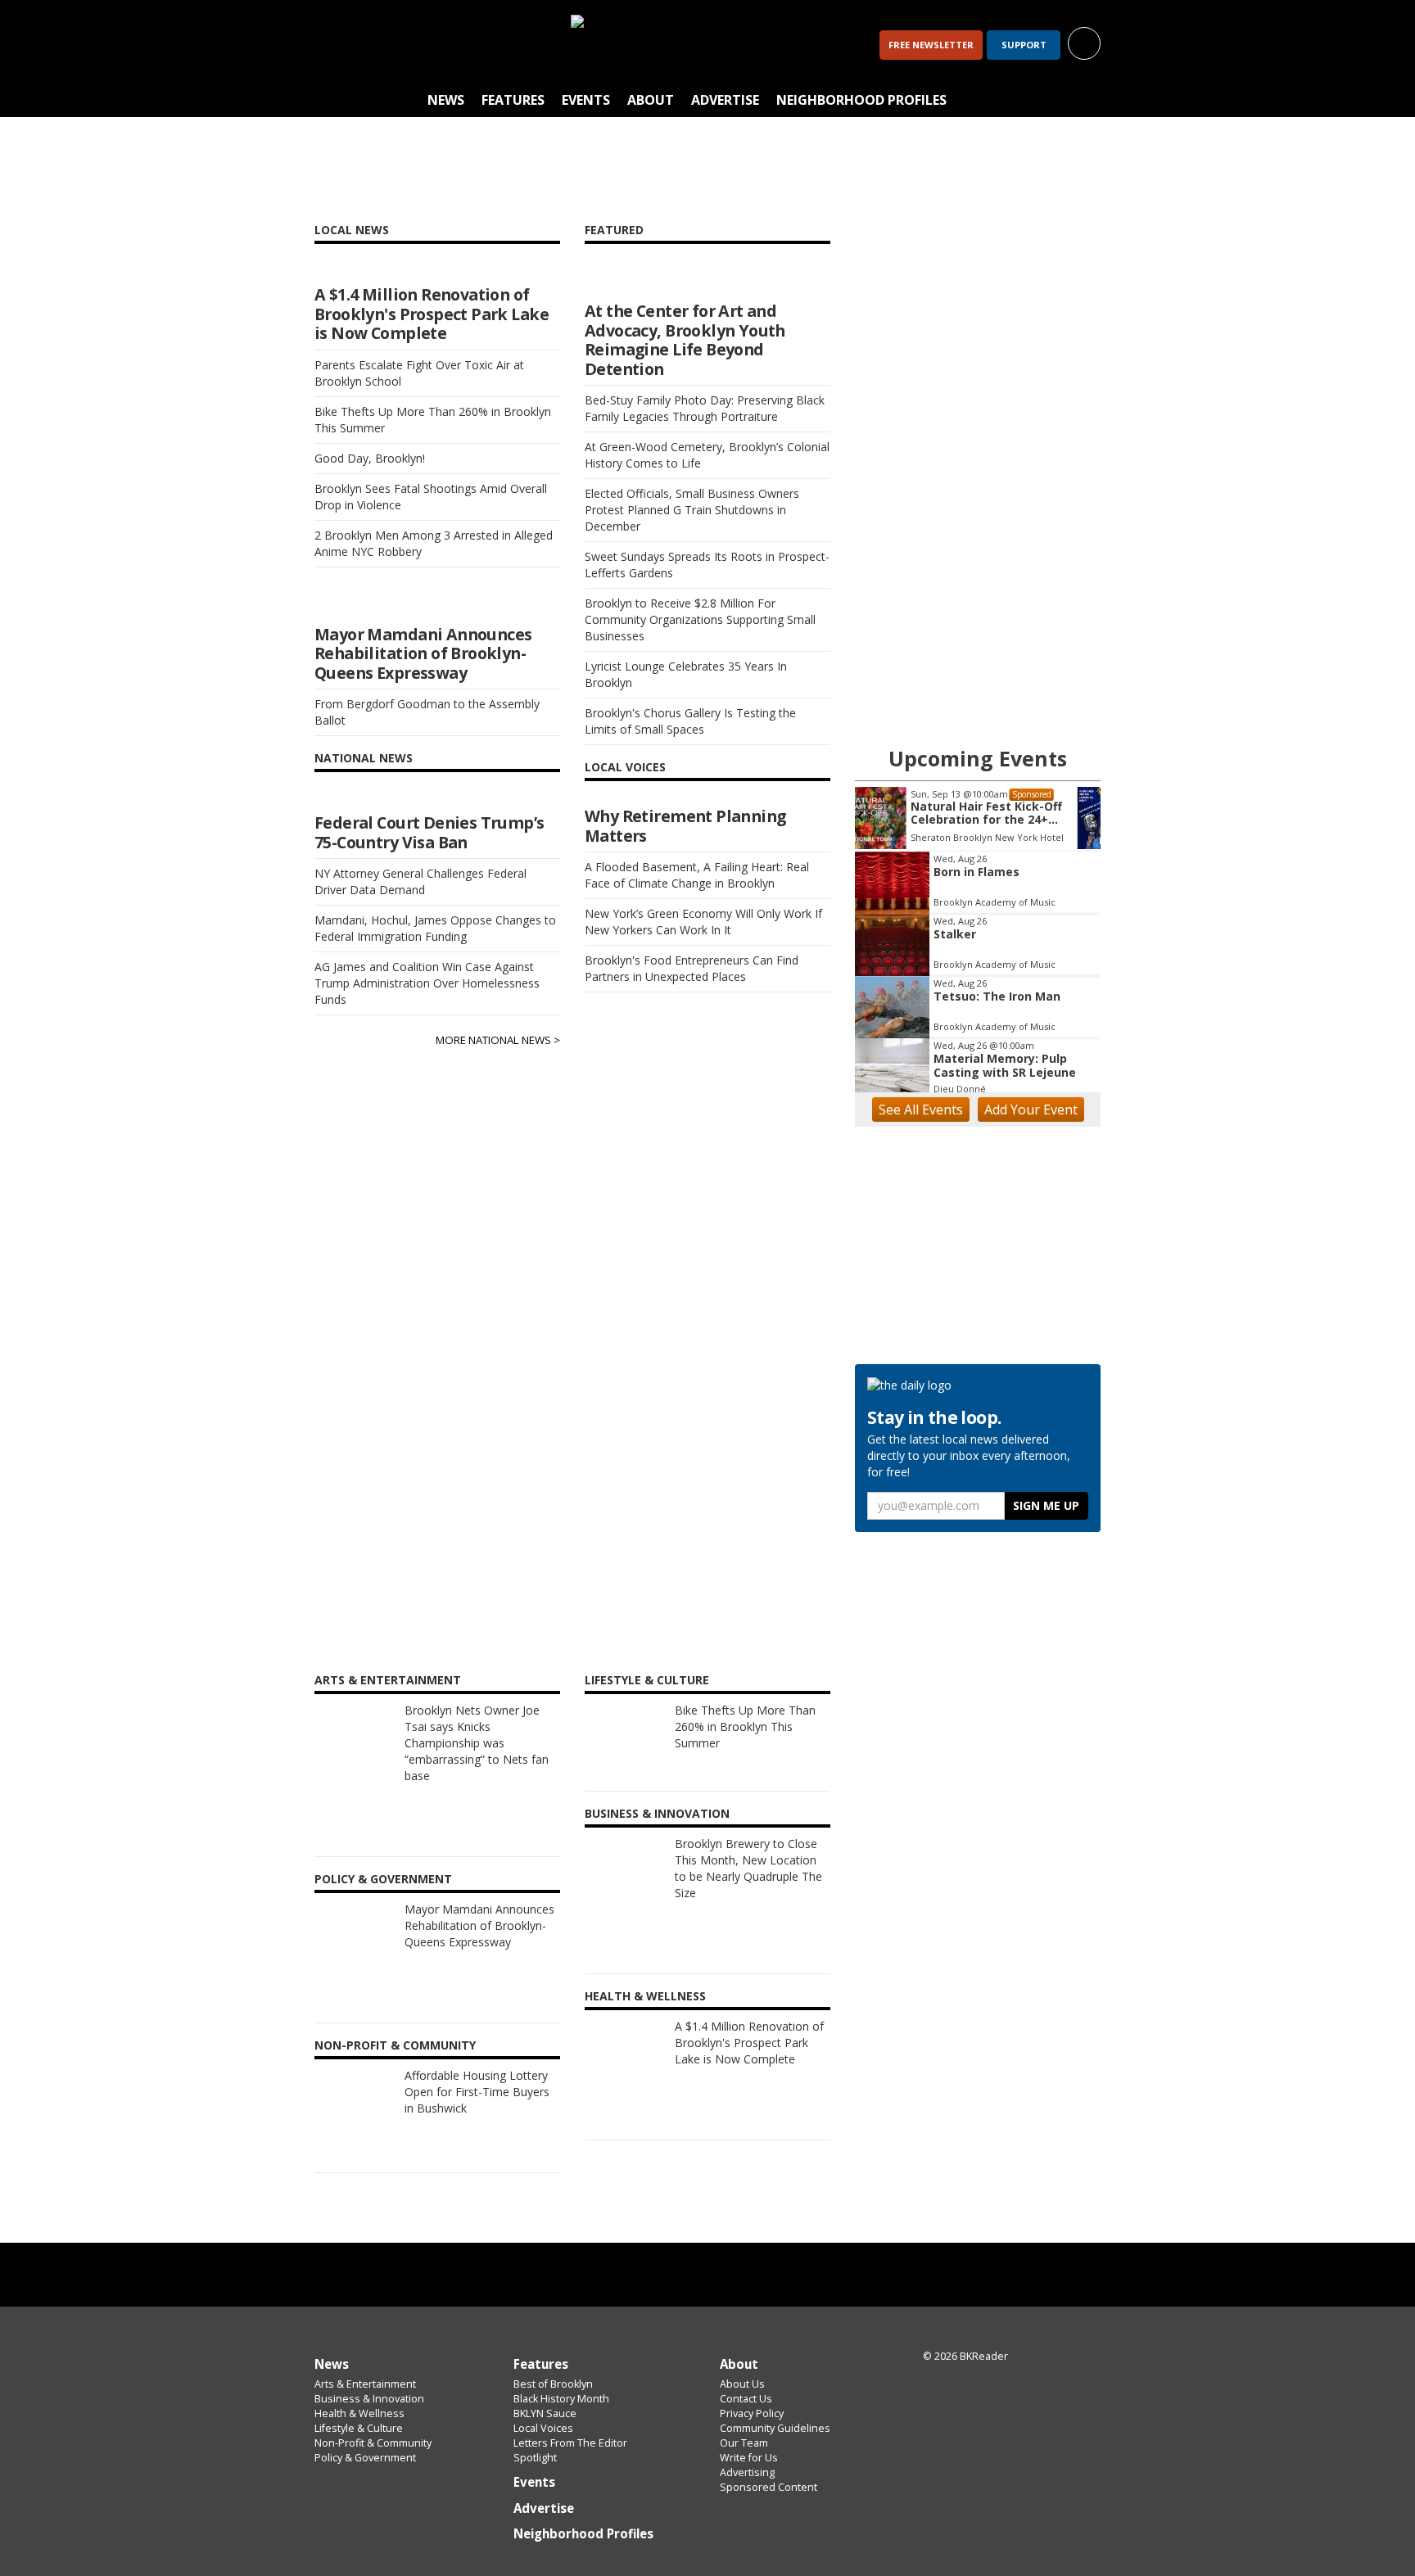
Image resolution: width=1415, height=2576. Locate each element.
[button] (1084, 42)
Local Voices (543, 2428)
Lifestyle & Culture (359, 2428)
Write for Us (749, 2458)
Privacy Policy (752, 2413)
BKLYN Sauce (545, 2413)
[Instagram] (377, 45)
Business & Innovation (369, 2399)
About (651, 100)
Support (1024, 45)
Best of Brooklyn (553, 2384)
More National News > (498, 1040)
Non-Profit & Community (373, 2443)
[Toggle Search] (1084, 101)
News (446, 100)
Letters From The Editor (570, 2443)
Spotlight (535, 2458)
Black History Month (561, 2399)
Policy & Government (365, 2458)
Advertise (725, 100)
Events (586, 100)
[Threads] (419, 45)
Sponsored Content (769, 2487)
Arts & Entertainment (365, 2384)
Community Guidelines (775, 2428)
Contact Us (746, 2399)
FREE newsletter (931, 45)
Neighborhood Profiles (861, 100)
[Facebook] (334, 45)
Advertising (747, 2472)
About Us (742, 2384)
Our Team (744, 2443)
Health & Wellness (359, 2413)
